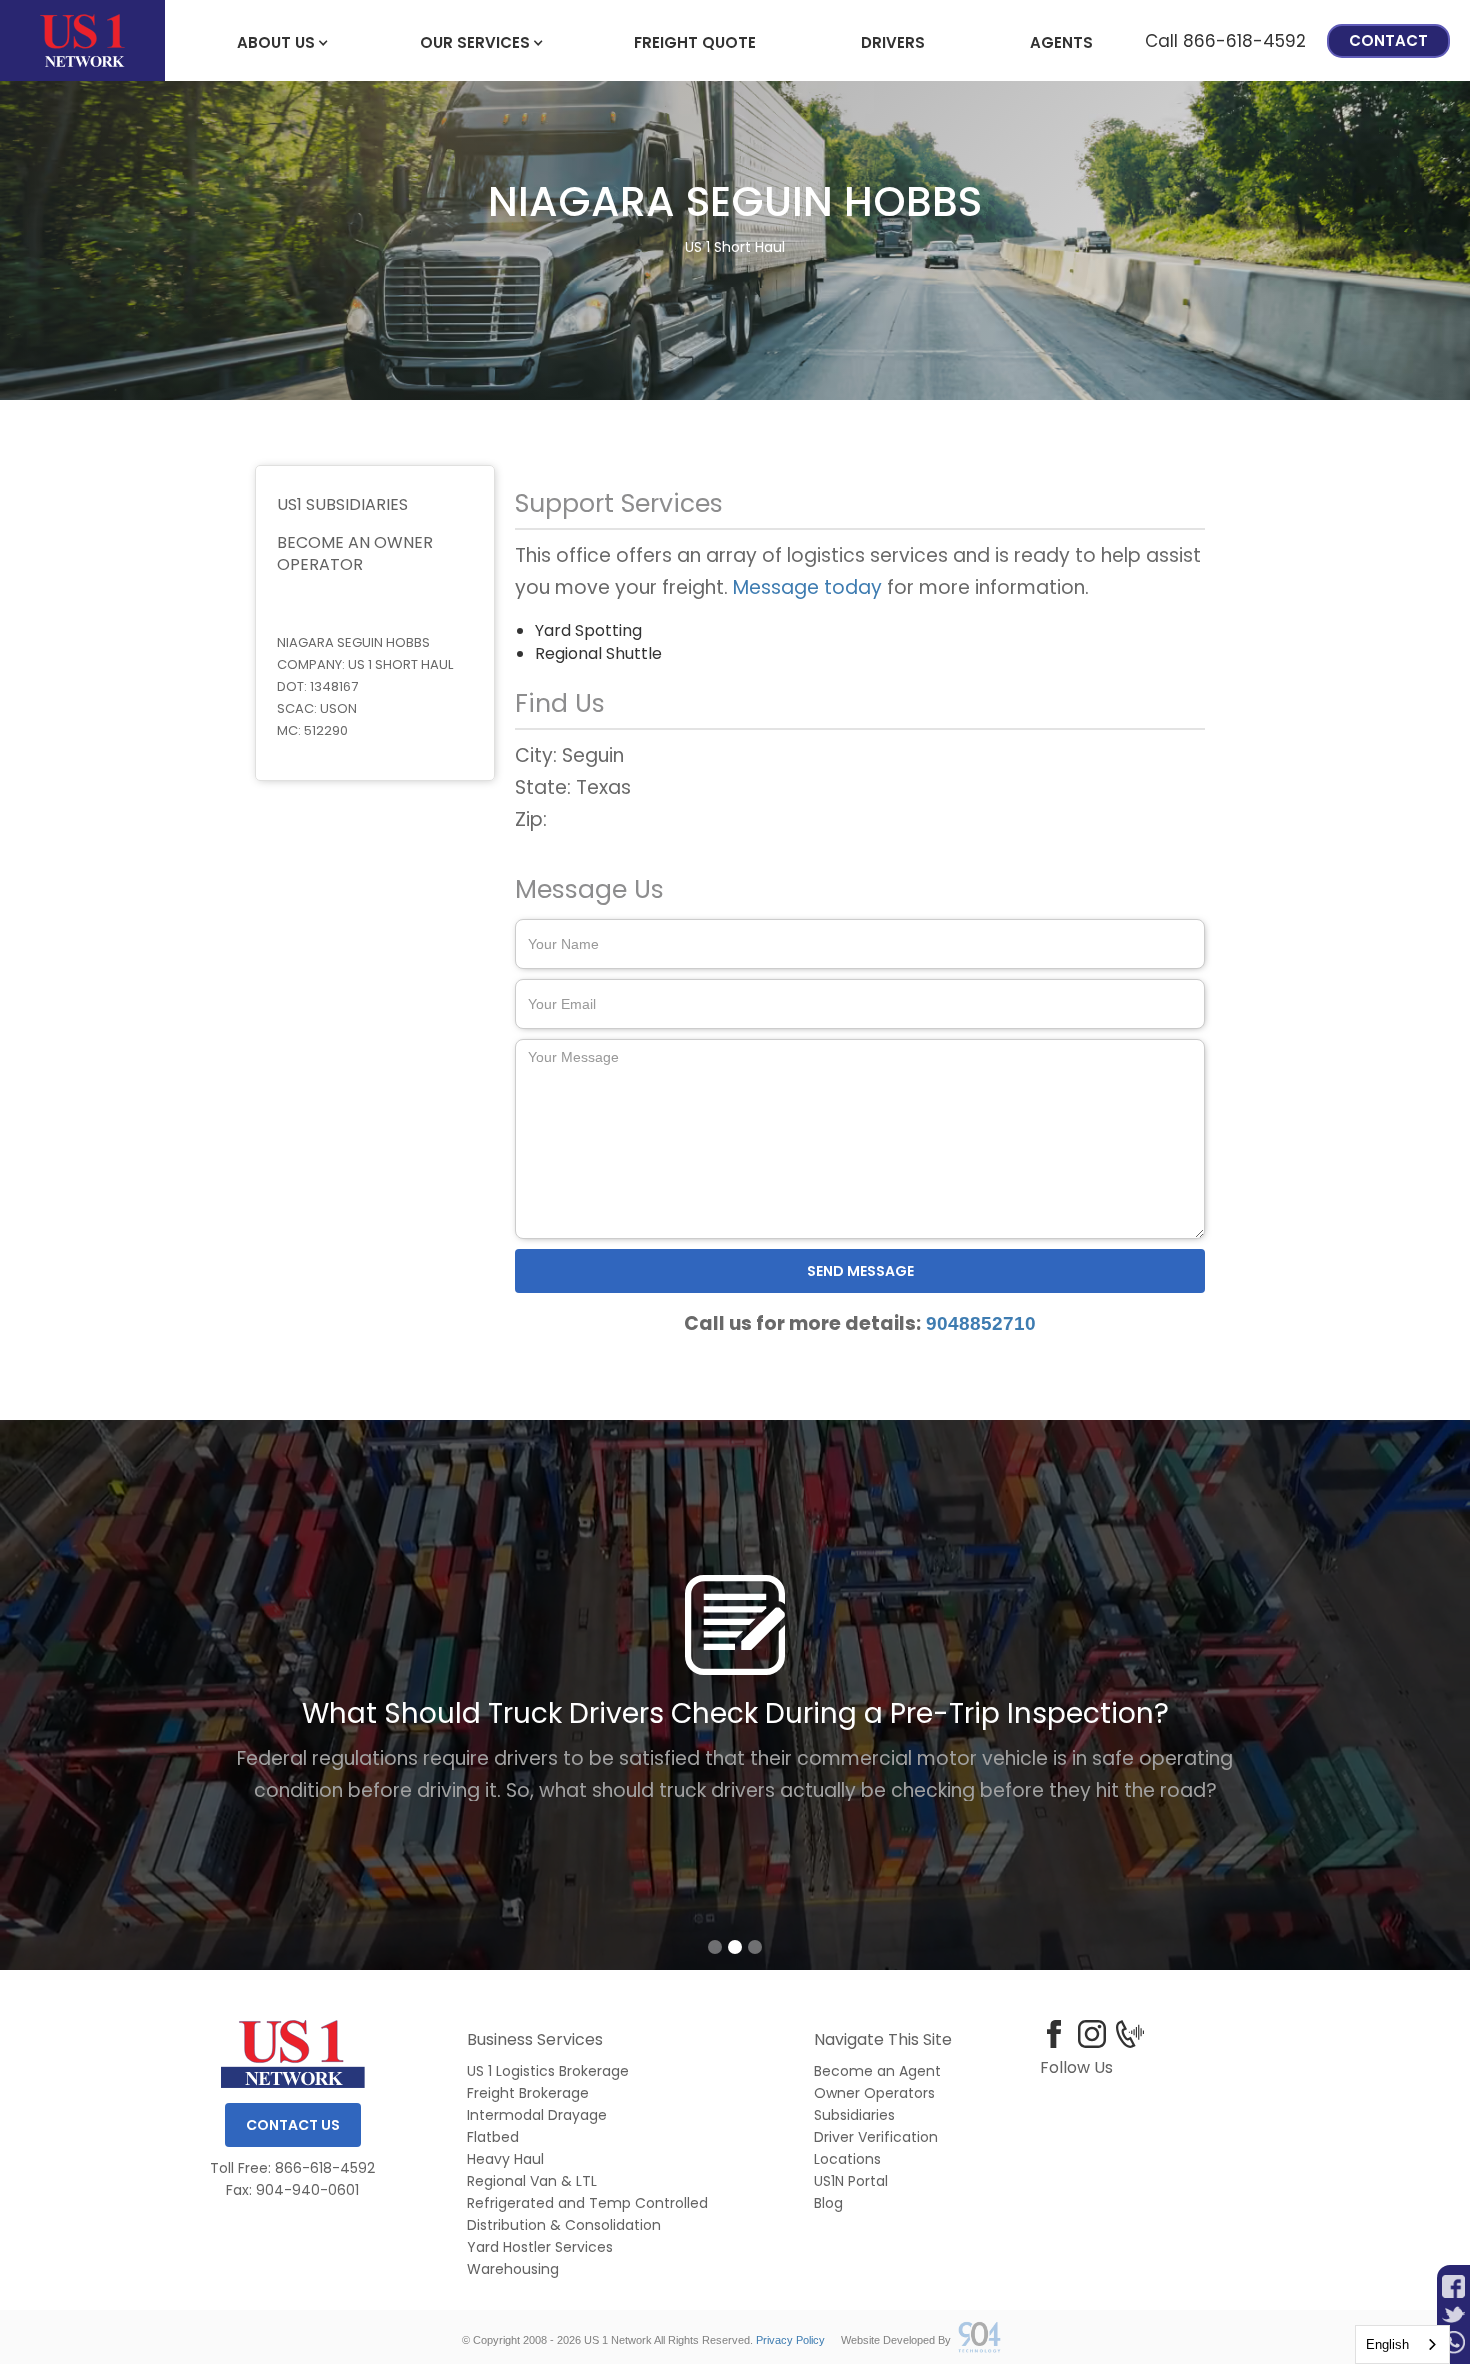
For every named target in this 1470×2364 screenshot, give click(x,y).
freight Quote (695, 42)
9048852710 (981, 1323)
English (1387, 2344)
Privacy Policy (790, 2340)
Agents (1061, 42)
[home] (82, 40)
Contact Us (293, 2125)
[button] (276, 41)
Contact (1388, 40)
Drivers (893, 42)
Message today (807, 587)
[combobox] (1402, 2344)
